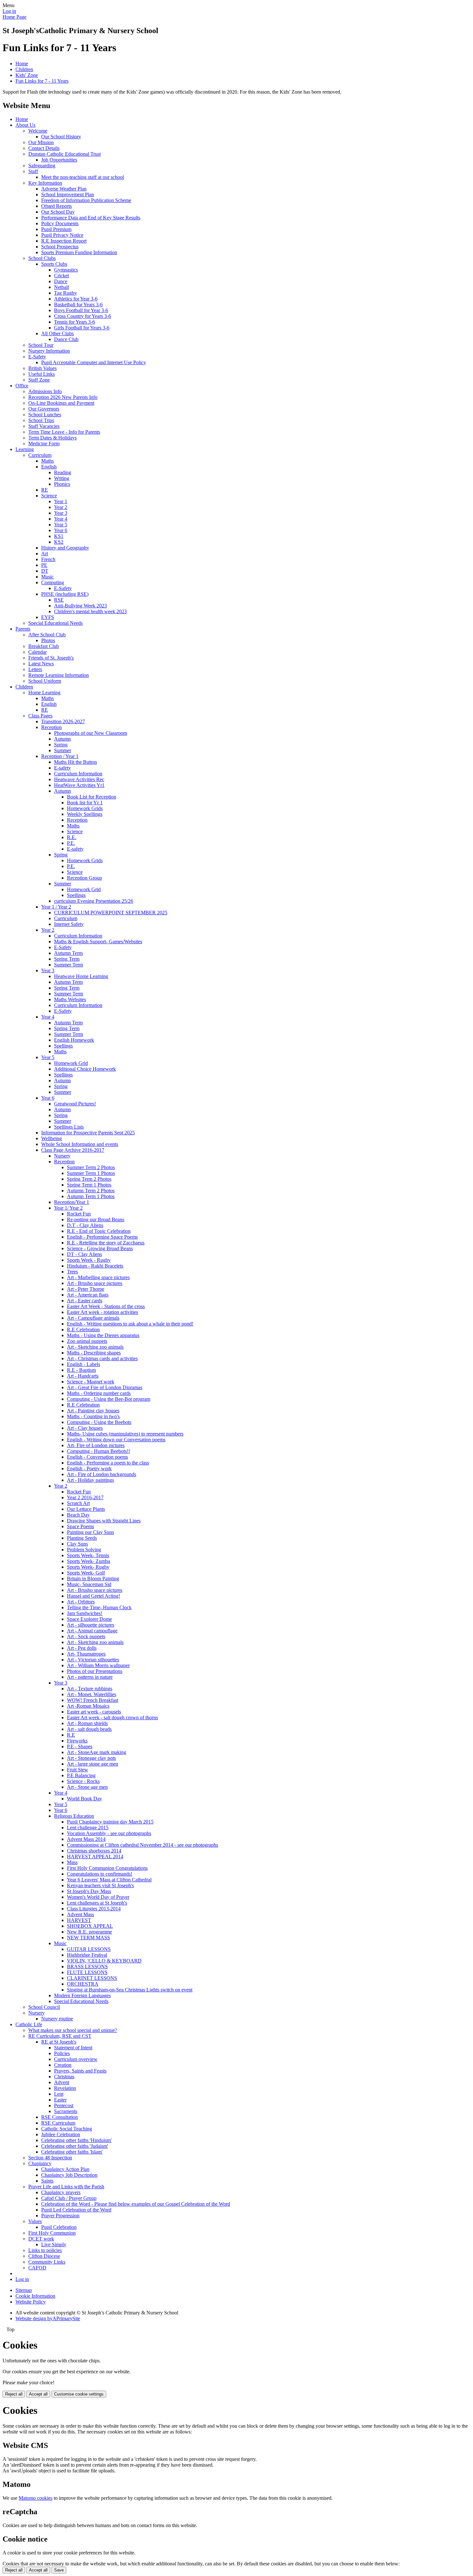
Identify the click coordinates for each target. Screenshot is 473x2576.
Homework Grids (85, 808)
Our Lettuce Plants (86, 1509)
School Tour (41, 345)
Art (45, 554)
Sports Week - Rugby (89, 1260)
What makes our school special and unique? (73, 2030)
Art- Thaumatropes (86, 1654)
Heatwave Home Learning (81, 976)
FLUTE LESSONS (87, 1972)
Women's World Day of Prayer (98, 1897)
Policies (62, 2053)
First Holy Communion (52, 2233)
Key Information (45, 183)
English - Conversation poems (97, 1457)
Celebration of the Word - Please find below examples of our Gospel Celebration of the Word (136, 2204)
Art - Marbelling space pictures (98, 1277)
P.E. (71, 843)
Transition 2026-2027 (63, 721)
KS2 (59, 542)
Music (47, 577)
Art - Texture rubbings (90, 1689)
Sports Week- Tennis (88, 1555)
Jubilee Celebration (61, 2134)
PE (44, 565)
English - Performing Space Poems (102, 1237)
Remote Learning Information (59, 675)
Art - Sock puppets (86, 1636)
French (48, 559)
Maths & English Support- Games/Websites (98, 942)
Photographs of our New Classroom (91, 733)
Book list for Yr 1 (85, 803)
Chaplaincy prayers (61, 2192)
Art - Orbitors (81, 1602)
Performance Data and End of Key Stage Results (91, 218)
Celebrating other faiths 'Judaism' (75, 2146)
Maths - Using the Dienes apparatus (103, 1335)
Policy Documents (60, 223)
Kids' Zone (27, 75)
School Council (44, 2007)
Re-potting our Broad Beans (96, 1219)
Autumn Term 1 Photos (91, 1196)
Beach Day (78, 1515)
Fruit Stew (78, 1770)
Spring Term (67, 959)
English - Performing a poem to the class (108, 1463)
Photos (48, 640)
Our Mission (41, 142)
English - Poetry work (89, 1468)
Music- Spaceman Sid (89, 1584)
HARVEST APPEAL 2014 (95, 1856)
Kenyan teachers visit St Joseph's (100, 1885)
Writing (62, 478)
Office (22, 386)
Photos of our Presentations (95, 1671)
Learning (25, 449)
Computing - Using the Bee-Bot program (109, 1399)
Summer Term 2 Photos (91, 1167)
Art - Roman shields (87, 1723)
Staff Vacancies (44, 426)
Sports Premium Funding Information (79, 252)
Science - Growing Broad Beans (100, 1248)
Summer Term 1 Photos (91, 1173)
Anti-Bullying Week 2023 (80, 606)
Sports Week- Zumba (88, 1561)
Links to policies (45, 2250)
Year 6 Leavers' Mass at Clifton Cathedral (109, 1880)
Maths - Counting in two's (93, 1416)
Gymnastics (66, 270)
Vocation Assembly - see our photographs (109, 1833)
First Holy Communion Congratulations (107, 1868)
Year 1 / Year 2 (56, 907)
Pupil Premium (56, 229)
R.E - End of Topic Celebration (99, 1231)
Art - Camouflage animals (93, 1318)
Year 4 (61, 519)
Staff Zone (39, 380)
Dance (61, 281)
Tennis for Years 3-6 (74, 322)
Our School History (61, 137)
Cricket (61, 276)
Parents (23, 629)
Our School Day (58, 212)
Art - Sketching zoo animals (95, 1347)
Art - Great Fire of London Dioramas (105, 1387)
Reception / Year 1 (60, 756)
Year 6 (61, 530)
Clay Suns (77, 1544)
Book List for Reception (92, 797)
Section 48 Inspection (50, 2158)
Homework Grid (84, 889)
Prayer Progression (60, 2216)
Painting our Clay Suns (90, 1532)
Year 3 (61, 513)
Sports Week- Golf (86, 1573)
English (49, 467)
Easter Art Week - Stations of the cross (106, 1306)
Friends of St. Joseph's (51, 658)
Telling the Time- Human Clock (99, 1607)
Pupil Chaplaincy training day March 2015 (110, 1822)
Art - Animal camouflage (92, 1631)
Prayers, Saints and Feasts (80, 2071)
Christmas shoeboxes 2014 (94, 1851)
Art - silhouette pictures (91, 1625)
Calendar (37, 652)
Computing (53, 582)
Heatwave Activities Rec (79, 779)
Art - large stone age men (93, 1764)
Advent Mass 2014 (86, 1839)
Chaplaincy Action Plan (65, 2169)
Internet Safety (69, 924)
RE (45, 490)
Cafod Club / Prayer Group (69, 2198)
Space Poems (80, 1526)
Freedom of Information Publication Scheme (86, 200)
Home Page (14, 17)
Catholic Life (29, 2024)
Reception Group (84, 878)
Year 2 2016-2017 (85, 1497)
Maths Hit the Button (75, 762)
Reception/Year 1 (72, 1202)
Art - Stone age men (87, 1787)
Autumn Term (68, 953)
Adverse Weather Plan (64, 189)
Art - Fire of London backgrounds (102, 1474)
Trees (72, 1272)
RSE (59, 600)
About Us (25, 125)
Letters (35, 669)
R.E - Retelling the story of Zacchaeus (106, 1243)
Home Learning (44, 692)
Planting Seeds (82, 1538)
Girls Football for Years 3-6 (82, 328)
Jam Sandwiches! (85, 1613)
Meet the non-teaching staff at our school (83, 177)
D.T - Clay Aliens (85, 1225)
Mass (72, 1862)
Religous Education (74, 1816)
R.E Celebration (83, 1330)
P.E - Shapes (80, 1746)
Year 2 (61, 507)
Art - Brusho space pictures (95, 1283)
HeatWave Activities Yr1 (79, 785)
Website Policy (31, 2302)
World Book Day (84, 1799)
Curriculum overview (76, 2059)
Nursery (62, 1156)
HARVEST (79, 1920)
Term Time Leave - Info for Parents (64, 432)
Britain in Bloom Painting (93, 1579)
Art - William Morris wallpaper (98, 1665)
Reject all (14, 2394)
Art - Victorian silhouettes (93, 1660)
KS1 (59, 536)
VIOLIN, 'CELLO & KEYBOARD (104, 1961)
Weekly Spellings (85, 814)
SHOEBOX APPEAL (90, 1926)
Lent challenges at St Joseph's (97, 1903)
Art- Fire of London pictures (96, 1445)
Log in (9, 11)
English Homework (74, 1040)
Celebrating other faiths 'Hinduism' (76, 2140)
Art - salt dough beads (89, 1729)
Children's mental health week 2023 (90, 611)
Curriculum (40, 455)
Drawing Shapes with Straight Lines (104, 1521)
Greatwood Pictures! (75, 1104)
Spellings (76, 895)
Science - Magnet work (91, 1382)
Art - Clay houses (85, 1428)
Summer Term (69, 965)
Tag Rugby (65, 293)
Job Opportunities (59, 160)
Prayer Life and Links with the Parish (66, 2187)
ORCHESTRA (83, 1984)
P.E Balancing (81, 1775)
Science (49, 496)
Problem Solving (84, 1550)
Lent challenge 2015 (88, 1828)
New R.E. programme (89, 1932)
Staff (33, 171)
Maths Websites (70, 999)
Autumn (62, 739)
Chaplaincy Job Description (69, 2175)
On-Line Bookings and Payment (61, 403)
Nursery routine (57, 2019)
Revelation (65, 2088)
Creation (63, 2065)
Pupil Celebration (59, 2227)
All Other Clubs (57, 333)
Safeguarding (42, 166)
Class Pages (40, 716)
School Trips (41, 420)
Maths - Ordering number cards (99, 1393)
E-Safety (37, 357)
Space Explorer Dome (89, 1619)
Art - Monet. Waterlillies (92, 1694)
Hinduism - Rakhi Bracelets (95, 1266)
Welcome (38, 131)
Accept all (38, 2394)
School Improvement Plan (68, 194)
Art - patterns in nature (90, 1677)
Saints (47, 2181)
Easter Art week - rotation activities (102, 1312)
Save (59, 2570)
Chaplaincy (40, 2163)
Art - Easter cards (85, 1301)
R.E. (72, 837)
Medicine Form (44, 443)
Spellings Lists (69, 1127)
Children (24, 69)
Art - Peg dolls (82, 1648)
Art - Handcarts (83, 1376)
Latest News (41, 664)
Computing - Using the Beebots (99, 1422)
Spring (61, 745)
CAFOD (37, 2268)
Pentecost (64, 2105)
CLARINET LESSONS (92, 1978)
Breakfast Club (44, 646)
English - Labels (83, 1364)
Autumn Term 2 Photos (91, 1191)
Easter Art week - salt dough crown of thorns (112, 1717)
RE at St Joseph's (59, 2042)
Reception (51, 727)
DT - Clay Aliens (84, 1254)
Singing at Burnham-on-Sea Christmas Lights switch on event (130, 1990)
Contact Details (44, 148)
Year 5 (61, 525)
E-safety (62, 768)
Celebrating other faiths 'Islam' (72, 2152)
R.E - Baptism (81, 1370)
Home (22, 64)
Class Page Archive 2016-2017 (73, 1150)
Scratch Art (78, 1503)
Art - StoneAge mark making (97, 1752)
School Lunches (45, 415)
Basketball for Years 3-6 (78, 305)
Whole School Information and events (80, 1144)
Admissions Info (45, 391)
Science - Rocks (83, 1781)
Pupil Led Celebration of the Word (76, 2210)
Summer (63, 750)
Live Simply (54, 2244)
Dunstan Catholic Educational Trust (65, 154)
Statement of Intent (73, 2048)
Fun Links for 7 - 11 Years (42, 81)
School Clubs (42, 258)
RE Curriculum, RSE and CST (60, 2036)
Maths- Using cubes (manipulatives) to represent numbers (125, 1434)
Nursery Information (49, 351)
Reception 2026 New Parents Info (63, 397)
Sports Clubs (54, 264)
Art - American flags (88, 1295)
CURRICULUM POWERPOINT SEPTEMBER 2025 (111, 913)
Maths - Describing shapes (94, 1353)
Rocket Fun (79, 1214)
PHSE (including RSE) (65, 594)
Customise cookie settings (79, 2394)
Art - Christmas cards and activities (102, 1358)
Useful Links (42, 374)
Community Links (47, 2262)
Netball (61, 287)
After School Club (47, 635)
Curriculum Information (78, 774)
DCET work (41, 2239)
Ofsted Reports (56, 206)
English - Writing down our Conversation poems (116, 1440)
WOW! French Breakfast (93, 1700)
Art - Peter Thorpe (86, 1289)
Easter (60, 2100)
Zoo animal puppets (87, 1341)
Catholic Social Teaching (67, 2129)
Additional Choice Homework (85, 1069)
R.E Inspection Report (64, 241)
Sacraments (66, 2111)
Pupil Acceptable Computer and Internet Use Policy (94, 362)
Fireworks (77, 1741)
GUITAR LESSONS (89, 1949)
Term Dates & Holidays (52, 438)
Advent (62, 2082)
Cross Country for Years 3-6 (83, 316)
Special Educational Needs (56, 623)
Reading (63, 472)
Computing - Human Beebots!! (98, 1451)
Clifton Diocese (44, 2256)
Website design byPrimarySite (48, 2318)
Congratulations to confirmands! (100, 1874)
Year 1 (61, 501)
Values (35, 2221)
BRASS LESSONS (87, 1967)
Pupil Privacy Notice (62, 235)
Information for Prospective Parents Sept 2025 (88, 1133)
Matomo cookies (36, 2498)
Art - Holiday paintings (90, 1480)
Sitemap (24, 2290)
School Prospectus (60, 247)
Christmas (64, 2077)
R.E (71, 1735)
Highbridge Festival (87, 1955)
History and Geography (65, 548)
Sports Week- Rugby (88, 1567)
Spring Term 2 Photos (89, 1179)
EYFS (48, 617)
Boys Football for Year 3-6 (81, 310)
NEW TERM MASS (88, 1938)
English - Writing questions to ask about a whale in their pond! (130, 1324)
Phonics (62, 484)
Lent (59, 2094)
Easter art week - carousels (94, 1712)
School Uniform (45, 681)
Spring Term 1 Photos (89, 1185)
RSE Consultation (60, 2117)
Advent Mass (80, 1914)
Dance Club (66, 339)
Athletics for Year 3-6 (76, 299)
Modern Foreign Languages (82, 1995)
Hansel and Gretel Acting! (93, 1596)
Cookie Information (35, 2296)
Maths (47, 461)
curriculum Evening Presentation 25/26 (94, 901)
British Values (42, 368)
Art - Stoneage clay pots (91, 1758)
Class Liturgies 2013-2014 (94, 1909)
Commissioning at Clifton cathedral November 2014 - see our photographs (143, 1845)
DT (45, 571)
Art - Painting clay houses (93, 1411)
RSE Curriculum (58, 2123)
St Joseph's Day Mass (89, 1891)
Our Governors (44, 409)
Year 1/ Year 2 (68, 1208)
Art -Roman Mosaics (88, 1706)
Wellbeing (51, 1138)
